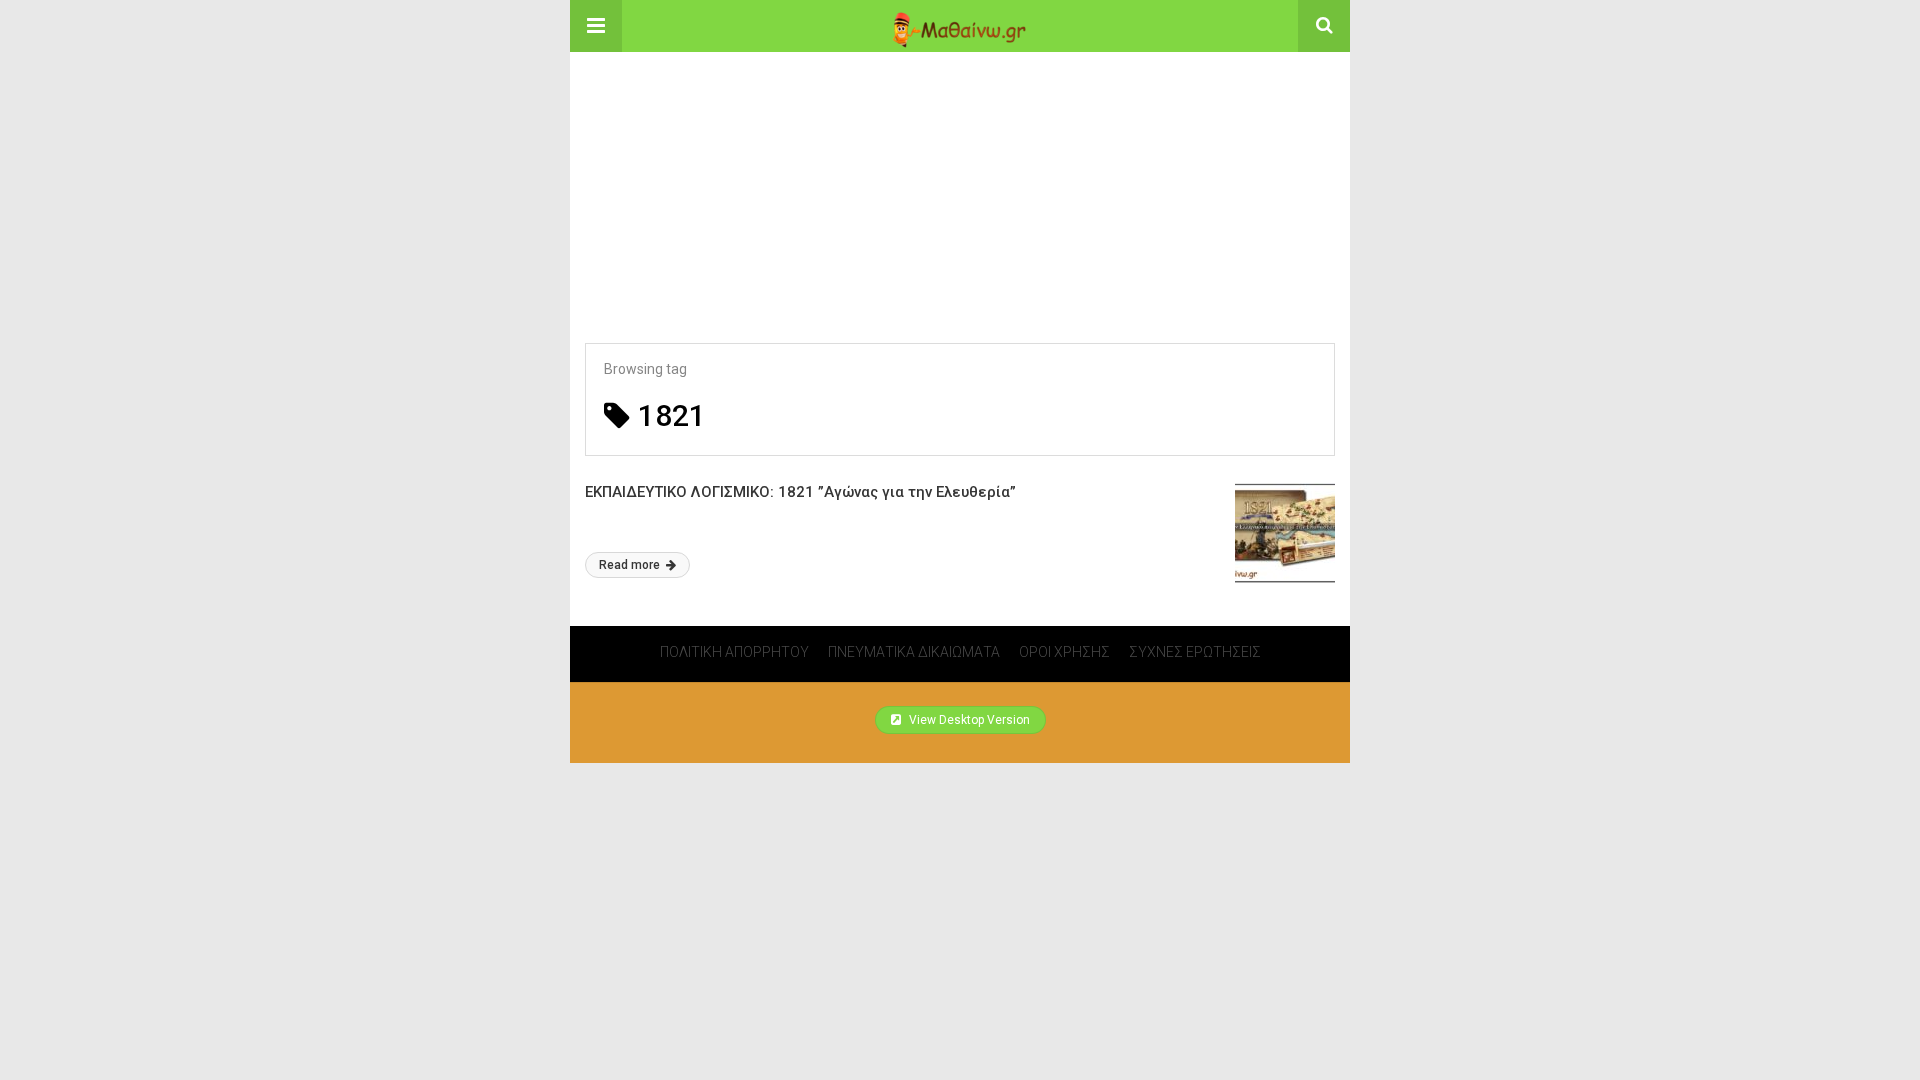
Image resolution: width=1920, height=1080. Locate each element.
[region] (960, 177)
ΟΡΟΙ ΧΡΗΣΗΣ (1064, 652)
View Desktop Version (968, 720)
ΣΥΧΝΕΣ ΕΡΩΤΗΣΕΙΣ (1195, 652)
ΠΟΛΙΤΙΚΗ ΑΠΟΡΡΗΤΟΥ (734, 652)
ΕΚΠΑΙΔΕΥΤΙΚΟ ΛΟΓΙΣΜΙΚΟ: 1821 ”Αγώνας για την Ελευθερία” (800, 492)
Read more (631, 565)
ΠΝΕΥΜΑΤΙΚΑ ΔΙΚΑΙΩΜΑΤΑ (914, 652)
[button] (596, 26)
